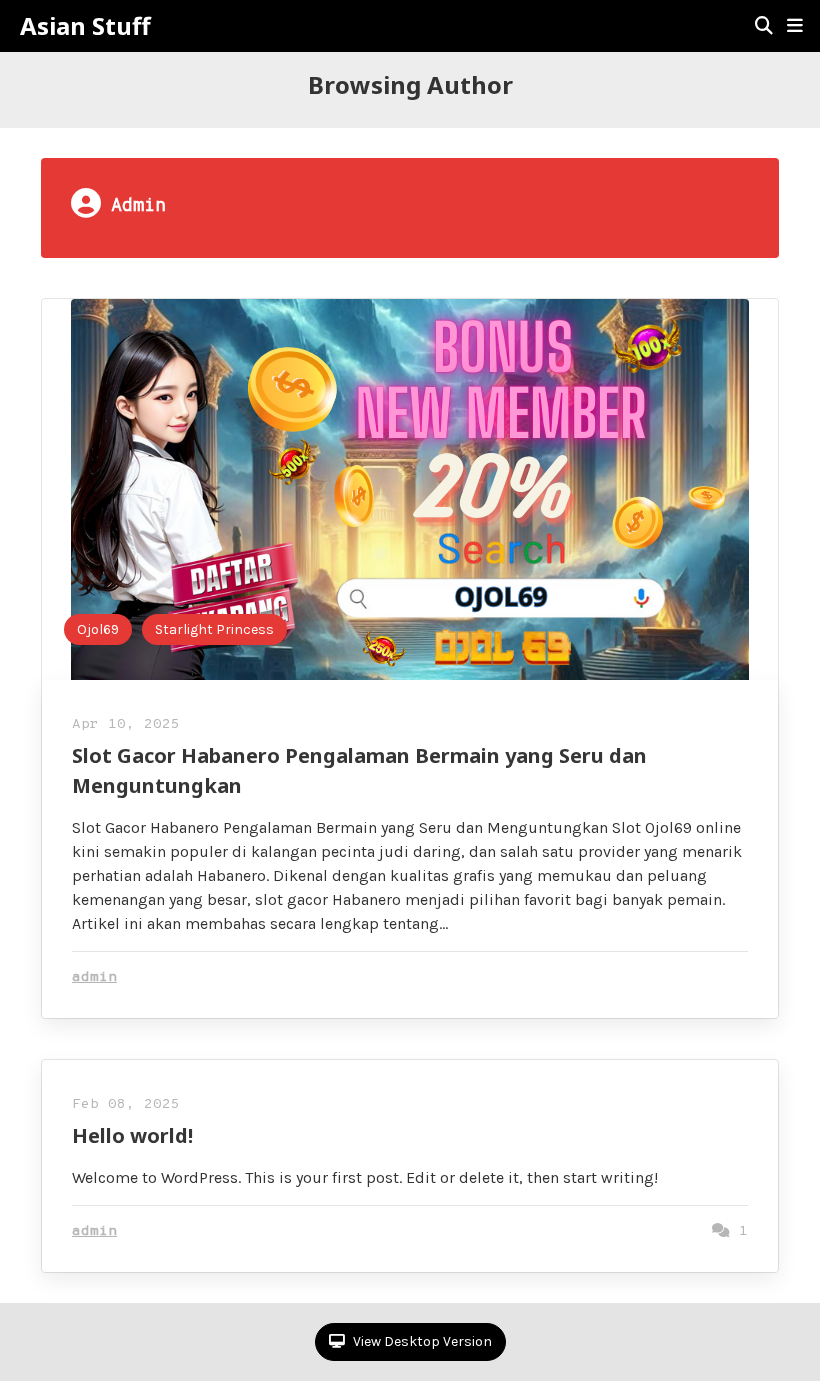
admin (94, 977)
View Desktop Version (421, 1341)
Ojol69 (98, 629)
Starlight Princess (214, 629)
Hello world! (132, 1135)
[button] (795, 26)
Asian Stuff (85, 26)
